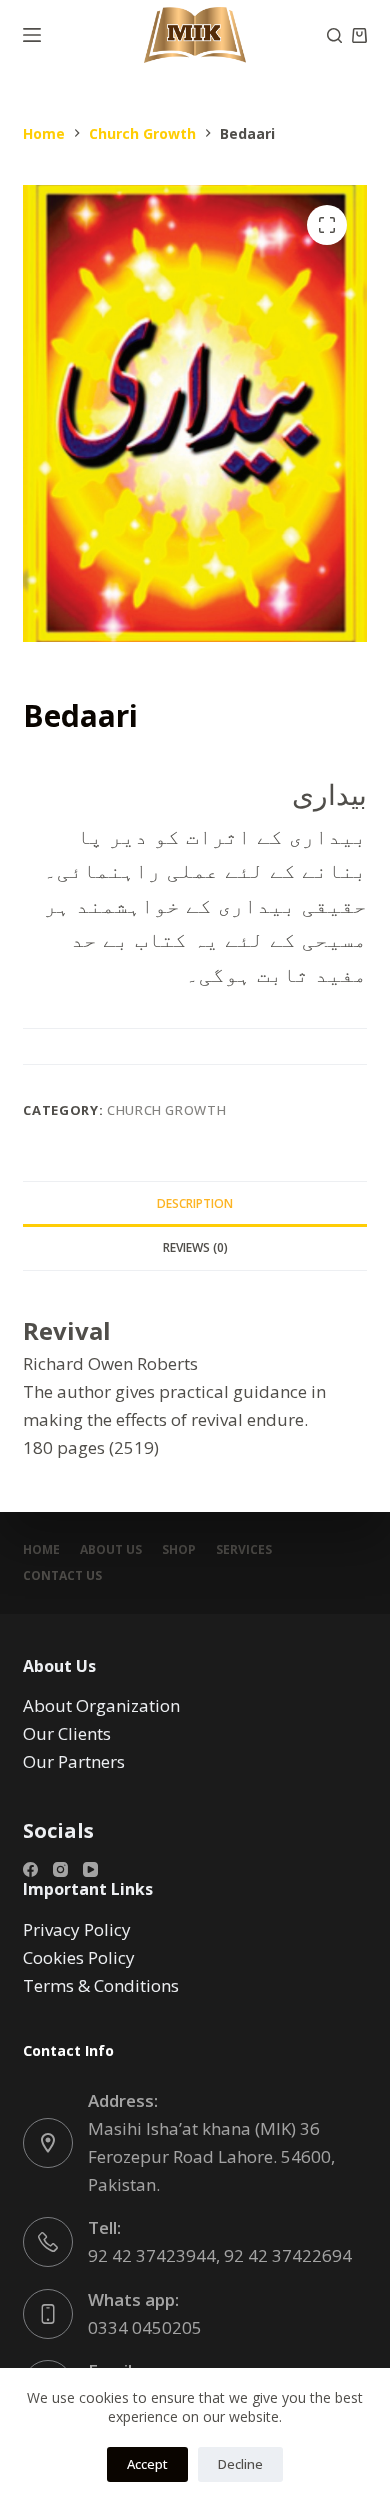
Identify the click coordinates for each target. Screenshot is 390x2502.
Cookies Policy (79, 1957)
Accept (147, 2464)
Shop (179, 1550)
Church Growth (166, 1110)
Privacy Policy (77, 1929)
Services (244, 1550)
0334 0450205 (145, 2327)
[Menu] (32, 35)
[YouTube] (90, 1869)
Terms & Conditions (101, 1985)
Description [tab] (195, 1203)
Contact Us (62, 1576)
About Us (111, 1550)
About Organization (101, 1705)
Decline (240, 2464)
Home (41, 1550)
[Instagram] (60, 1869)
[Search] (334, 35)
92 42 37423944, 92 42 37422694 (220, 2255)
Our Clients (67, 1733)
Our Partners (74, 1761)
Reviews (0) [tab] (195, 1247)
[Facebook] (30, 1869)
